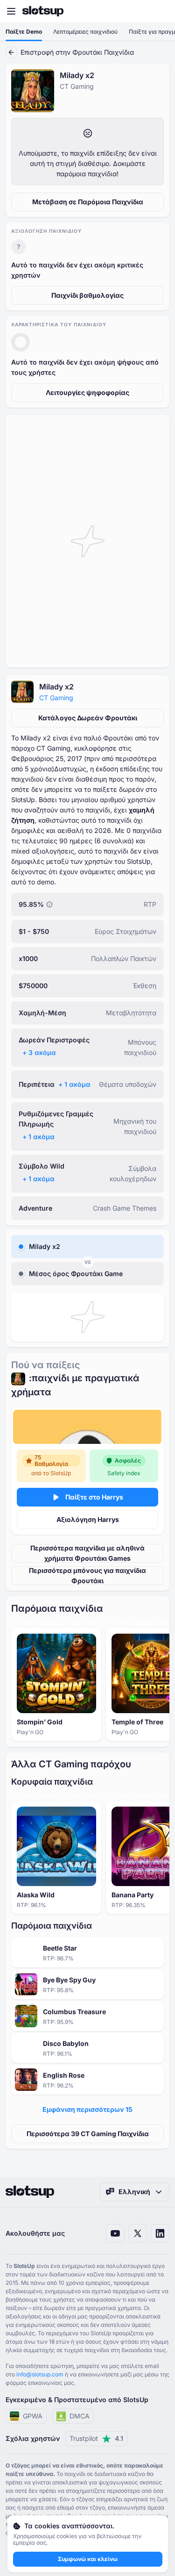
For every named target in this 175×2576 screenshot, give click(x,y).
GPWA (33, 2416)
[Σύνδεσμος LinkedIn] (160, 2233)
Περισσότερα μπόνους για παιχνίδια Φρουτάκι (87, 1575)
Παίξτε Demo (24, 32)
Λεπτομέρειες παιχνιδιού (85, 32)
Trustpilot (96, 2438)
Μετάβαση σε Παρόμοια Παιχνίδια (88, 202)
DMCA (80, 2416)
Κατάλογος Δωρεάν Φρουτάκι (88, 718)
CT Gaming (56, 698)
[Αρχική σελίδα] (43, 11)
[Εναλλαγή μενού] (11, 11)
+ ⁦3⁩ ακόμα (39, 1052)
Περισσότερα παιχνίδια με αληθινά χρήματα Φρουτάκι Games (87, 1553)
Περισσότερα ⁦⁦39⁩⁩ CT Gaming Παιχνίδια (88, 2134)
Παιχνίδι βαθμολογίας (87, 295)
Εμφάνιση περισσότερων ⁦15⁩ (87, 2109)
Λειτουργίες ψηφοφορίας (87, 392)
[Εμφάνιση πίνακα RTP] (49, 904)
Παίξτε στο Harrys (94, 1497)
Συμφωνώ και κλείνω (88, 2559)
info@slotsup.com (40, 2374)
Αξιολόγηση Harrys (88, 1519)
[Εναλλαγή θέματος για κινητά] (159, 11)
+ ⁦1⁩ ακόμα (74, 1084)
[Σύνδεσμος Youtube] (115, 2233)
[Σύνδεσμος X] (138, 2233)
